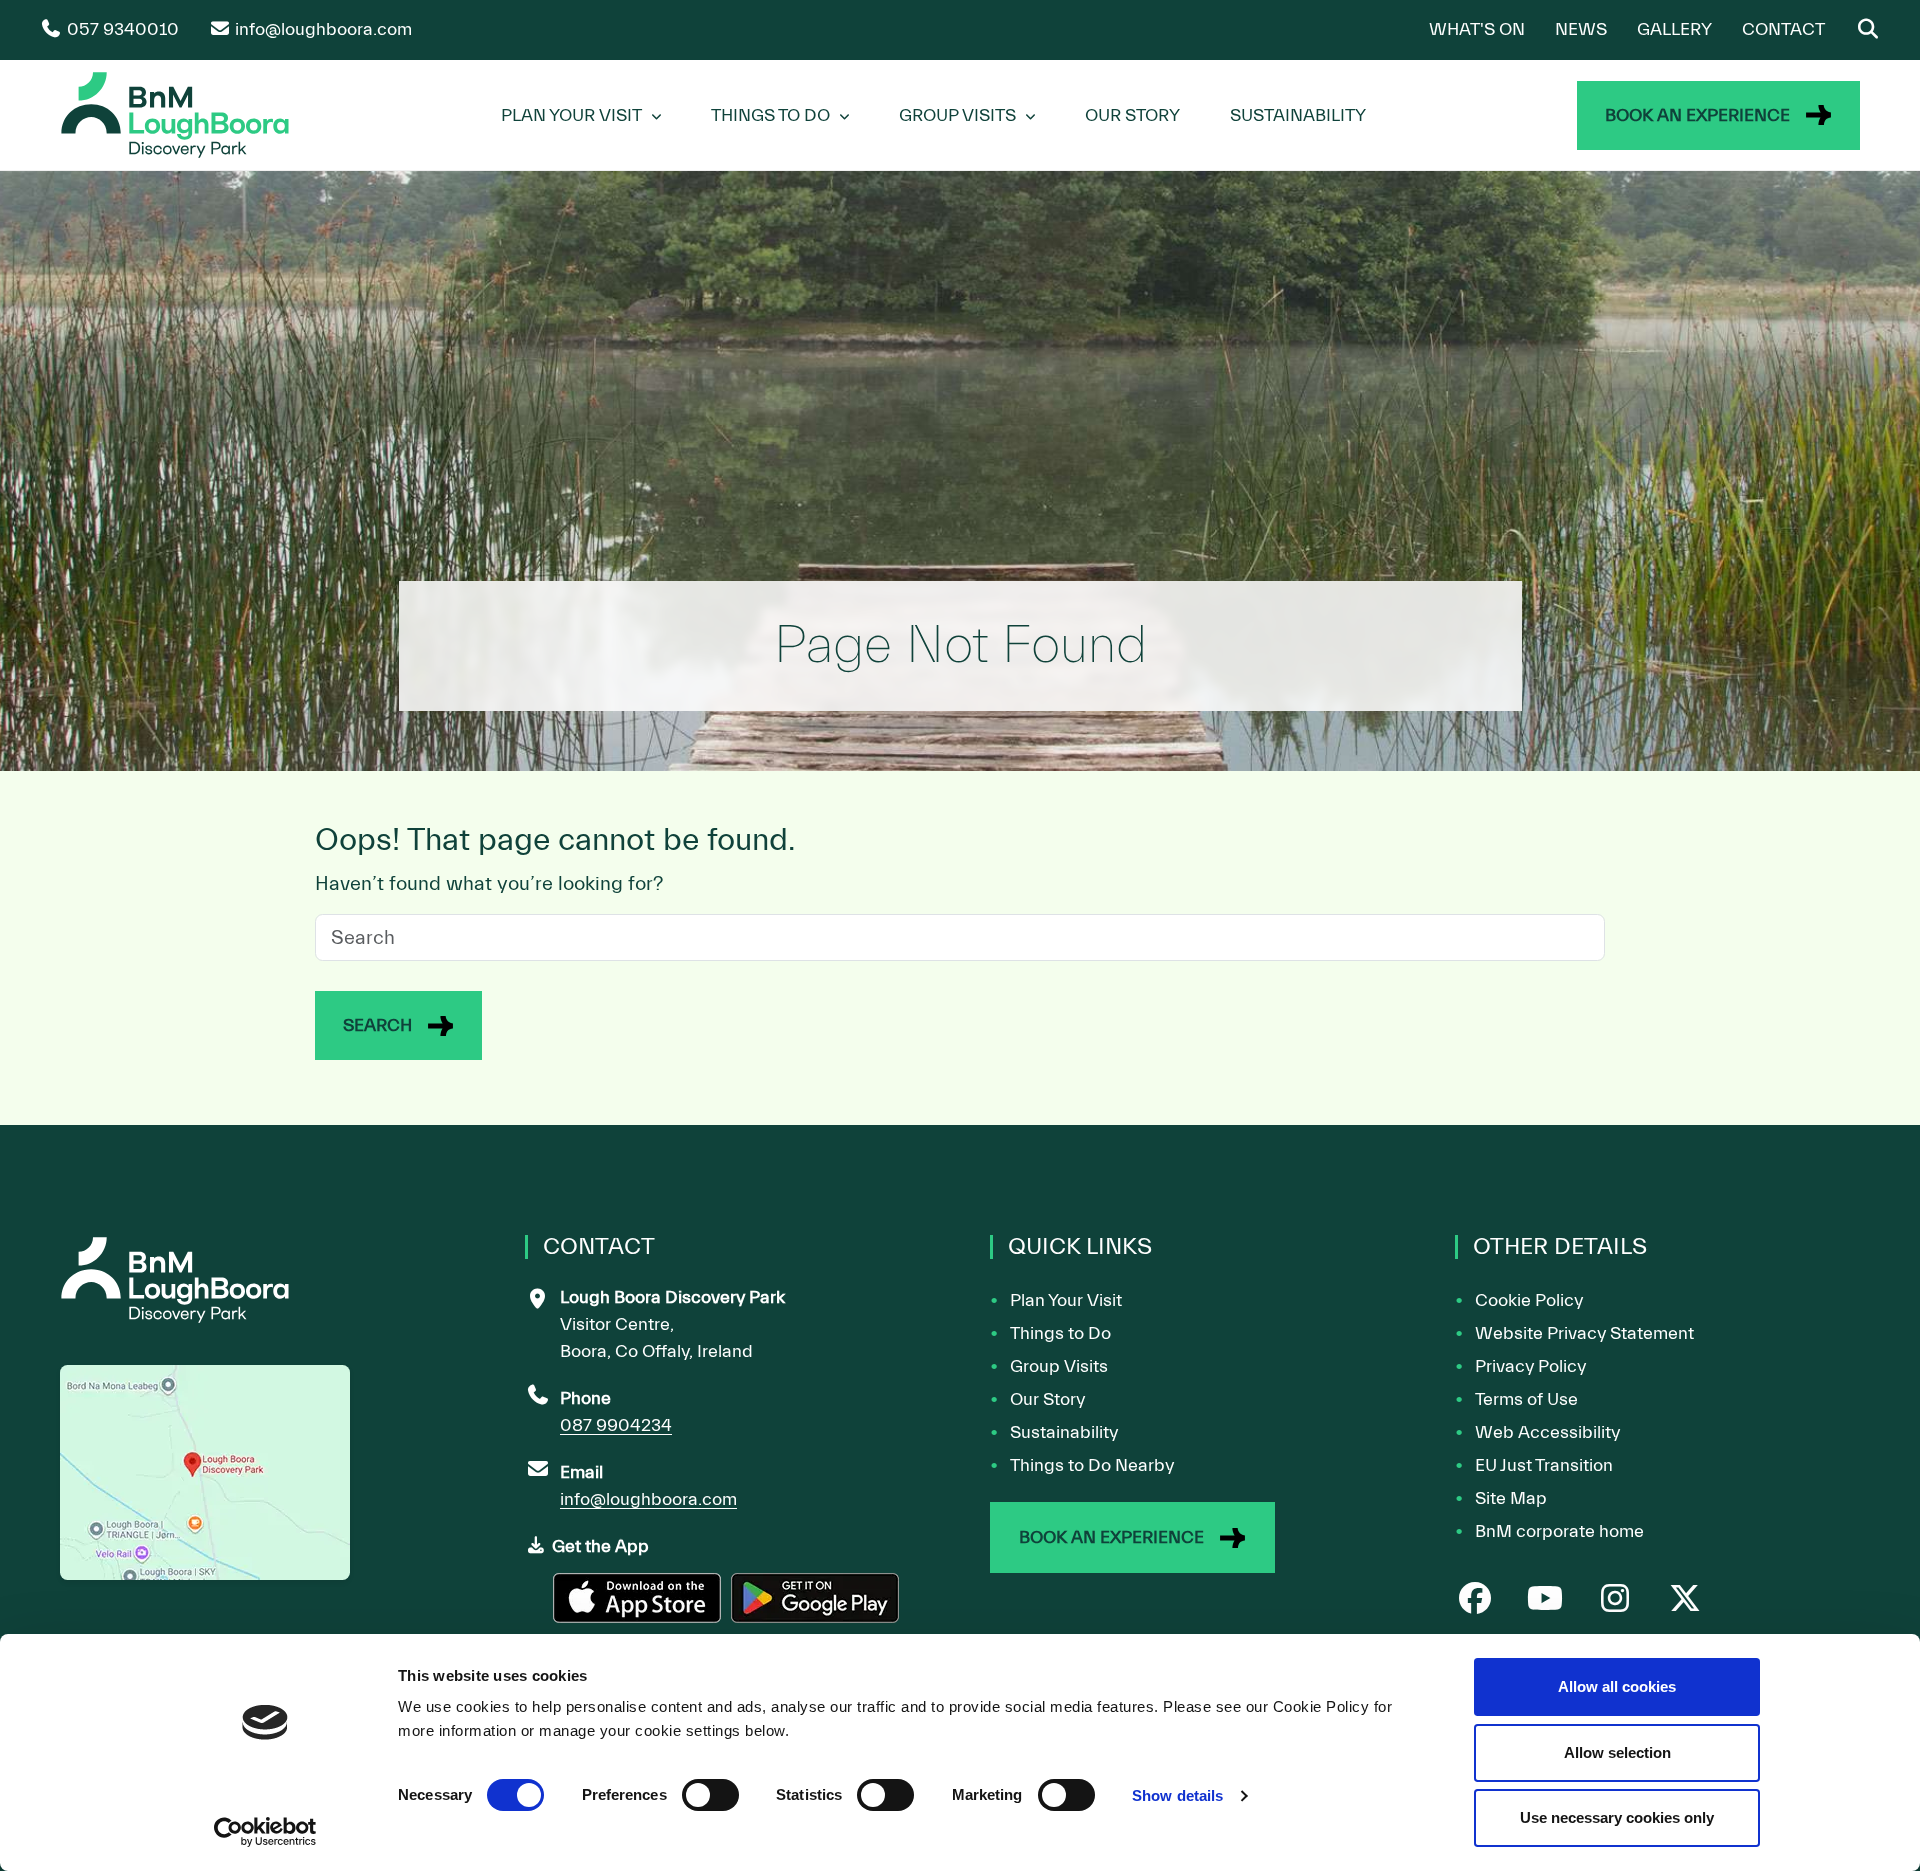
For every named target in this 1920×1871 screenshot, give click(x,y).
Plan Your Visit (571, 115)
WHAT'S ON (1477, 29)
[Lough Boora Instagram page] (1615, 1600)
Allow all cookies (1617, 1686)
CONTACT (1783, 29)
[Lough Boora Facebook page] (1475, 1600)
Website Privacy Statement (1584, 1333)
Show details (1177, 1795)
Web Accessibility (1547, 1432)
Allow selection (1617, 1752)
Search (377, 1025)
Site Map (1511, 1498)
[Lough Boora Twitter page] (1685, 1600)
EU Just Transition (1544, 1465)
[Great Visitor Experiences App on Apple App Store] (639, 1606)
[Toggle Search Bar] (1867, 30)
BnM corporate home (1559, 1531)
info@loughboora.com (648, 1499)
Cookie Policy (1529, 1300)
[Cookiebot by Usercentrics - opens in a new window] (265, 1832)
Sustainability (1298, 115)
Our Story (1132, 115)
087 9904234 (616, 1425)
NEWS (1581, 29)
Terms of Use (1526, 1399)
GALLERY (1674, 29)
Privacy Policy (1530, 1366)
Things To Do (770, 115)
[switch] (710, 1795)
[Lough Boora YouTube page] (1545, 1600)
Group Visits (957, 115)
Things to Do (1060, 1333)
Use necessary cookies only (1617, 1817)
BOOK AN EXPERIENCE (1697, 115)
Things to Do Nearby (1092, 1465)
